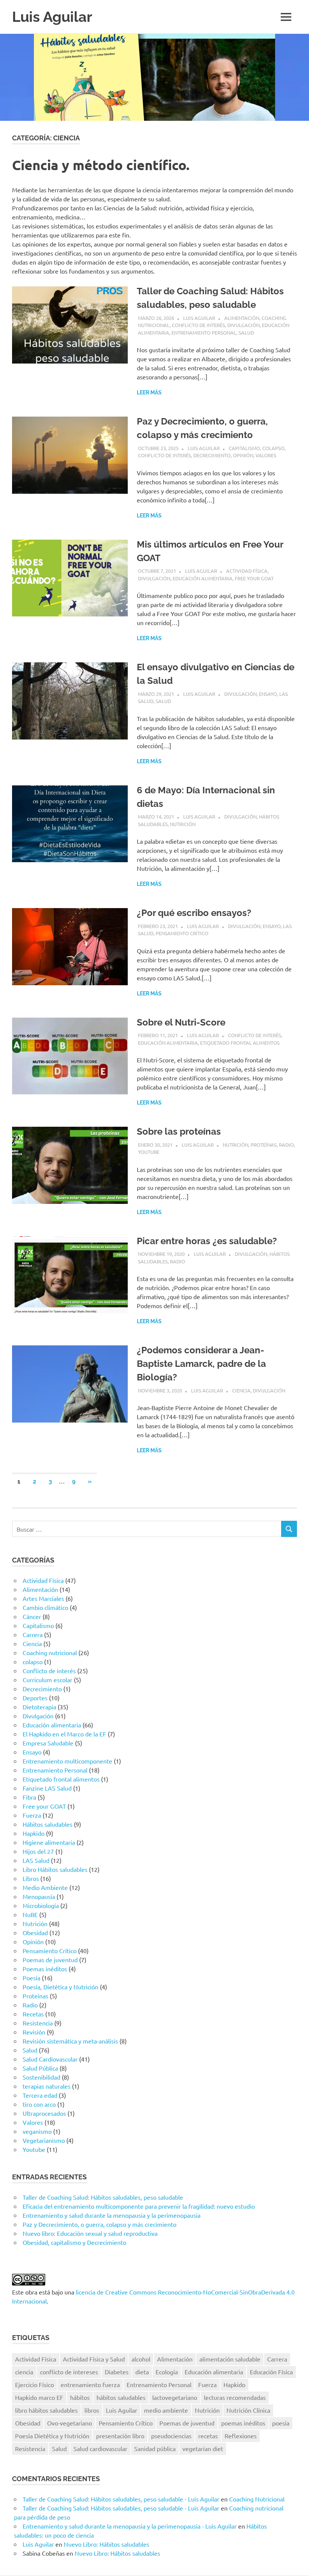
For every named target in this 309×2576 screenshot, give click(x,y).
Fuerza (32, 1815)
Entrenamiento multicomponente (67, 1761)
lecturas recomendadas (235, 2397)
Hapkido (34, 1833)
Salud (246, 332)
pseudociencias (171, 2436)
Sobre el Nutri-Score (181, 1022)
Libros (31, 1878)
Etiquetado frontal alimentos (240, 1043)
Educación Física (271, 2372)
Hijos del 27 (38, 1851)
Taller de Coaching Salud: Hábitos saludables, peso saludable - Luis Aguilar (121, 2499)
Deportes (35, 1698)
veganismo (37, 2131)
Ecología (167, 2372)
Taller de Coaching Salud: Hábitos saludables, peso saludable (103, 2197)
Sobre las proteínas (179, 1131)
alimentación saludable (230, 2359)
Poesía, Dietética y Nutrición (60, 1987)
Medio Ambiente (45, 1887)
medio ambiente (166, 2410)
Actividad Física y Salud (94, 2359)
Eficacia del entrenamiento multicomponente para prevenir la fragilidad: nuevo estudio (139, 2206)
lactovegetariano (175, 2397)
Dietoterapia (39, 1707)
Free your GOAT (254, 578)
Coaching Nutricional (257, 2499)
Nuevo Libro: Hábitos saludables (106, 2544)
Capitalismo (244, 448)
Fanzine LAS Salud (47, 1788)
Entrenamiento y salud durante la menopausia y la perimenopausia (112, 2215)
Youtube (149, 1152)
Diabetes (117, 2372)
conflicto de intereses (69, 2372)
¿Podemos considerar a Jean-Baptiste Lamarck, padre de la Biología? (201, 1364)
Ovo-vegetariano (70, 2423)
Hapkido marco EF (39, 2397)
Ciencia (241, 1390)
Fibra (29, 1797)
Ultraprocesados (44, 2113)
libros (92, 2410)
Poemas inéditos (45, 1969)
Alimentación (242, 318)
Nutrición (183, 824)
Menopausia (39, 1896)
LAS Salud (36, 1860)
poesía (281, 2423)
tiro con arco (39, 2104)
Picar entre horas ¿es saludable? (207, 1241)
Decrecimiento (212, 455)
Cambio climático (45, 1607)
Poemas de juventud (50, 1960)
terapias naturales (47, 2086)
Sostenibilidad (41, 2077)
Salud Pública (40, 2068)
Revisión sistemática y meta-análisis (70, 2041)
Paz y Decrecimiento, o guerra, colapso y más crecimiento (99, 2224)
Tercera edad (40, 2095)
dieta (142, 2372)
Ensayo (268, 694)
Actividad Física (247, 571)
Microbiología (41, 1905)
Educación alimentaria (203, 578)
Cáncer (32, 1616)
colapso (273, 448)
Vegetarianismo (44, 2140)
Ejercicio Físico (34, 2384)
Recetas (33, 2014)
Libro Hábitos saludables (55, 1869)
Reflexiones (241, 2436)
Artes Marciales (43, 1598)
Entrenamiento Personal (204, 332)
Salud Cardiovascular (50, 2059)
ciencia (24, 2372)
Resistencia (38, 2023)
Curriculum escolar (47, 1680)
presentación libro (120, 2436)
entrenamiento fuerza (90, 2384)
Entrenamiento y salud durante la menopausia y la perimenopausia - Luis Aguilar (130, 2526)
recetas (208, 2436)
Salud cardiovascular (100, 2448)
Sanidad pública (155, 2448)
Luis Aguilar (52, 17)
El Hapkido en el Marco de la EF (64, 1734)
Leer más (149, 393)
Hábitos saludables (47, 1824)
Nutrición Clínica (248, 2410)
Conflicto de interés (198, 325)
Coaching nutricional (50, 1652)
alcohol (141, 2359)
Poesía (31, 1978)
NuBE (30, 1914)
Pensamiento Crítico (182, 933)
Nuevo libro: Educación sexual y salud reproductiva (90, 2233)
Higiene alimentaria (49, 1842)
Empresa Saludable (48, 1743)
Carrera (33, 1634)
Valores (266, 455)
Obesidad (35, 1932)
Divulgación (243, 325)
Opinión (243, 455)
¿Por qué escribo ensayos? (194, 913)
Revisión (34, 2032)
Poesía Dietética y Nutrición (52, 2436)
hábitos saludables (121, 2397)
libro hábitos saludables (46, 2410)
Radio (286, 1145)
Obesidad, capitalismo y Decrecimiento (74, 2242)
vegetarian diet (203, 2448)
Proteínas (264, 1145)
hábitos (80, 2397)
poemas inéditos (243, 2423)
